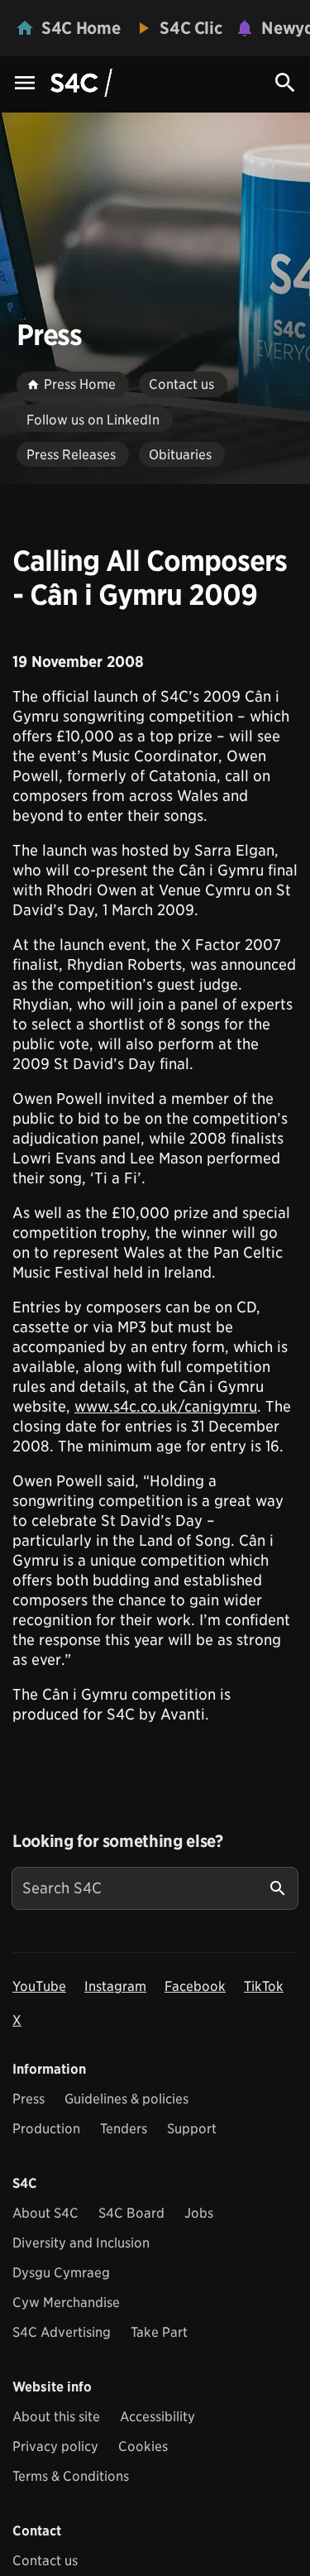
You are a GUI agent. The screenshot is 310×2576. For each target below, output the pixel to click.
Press (29, 2099)
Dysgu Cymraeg (61, 2273)
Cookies (143, 2446)
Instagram (115, 1986)
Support (192, 2129)
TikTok (264, 1986)
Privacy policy (55, 2446)
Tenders (124, 2129)
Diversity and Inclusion (81, 2243)
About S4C (45, 2213)
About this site (56, 2417)
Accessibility (157, 2417)
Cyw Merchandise (66, 2303)
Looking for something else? (118, 1841)
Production (46, 2129)
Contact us (45, 2561)
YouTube (39, 1986)
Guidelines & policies (126, 2099)
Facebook (195, 1986)
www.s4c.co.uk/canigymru (166, 1406)
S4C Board (131, 2213)
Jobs (199, 2213)
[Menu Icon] (25, 84)
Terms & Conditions (71, 2476)
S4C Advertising (62, 2332)
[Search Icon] (285, 83)
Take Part (159, 2332)
